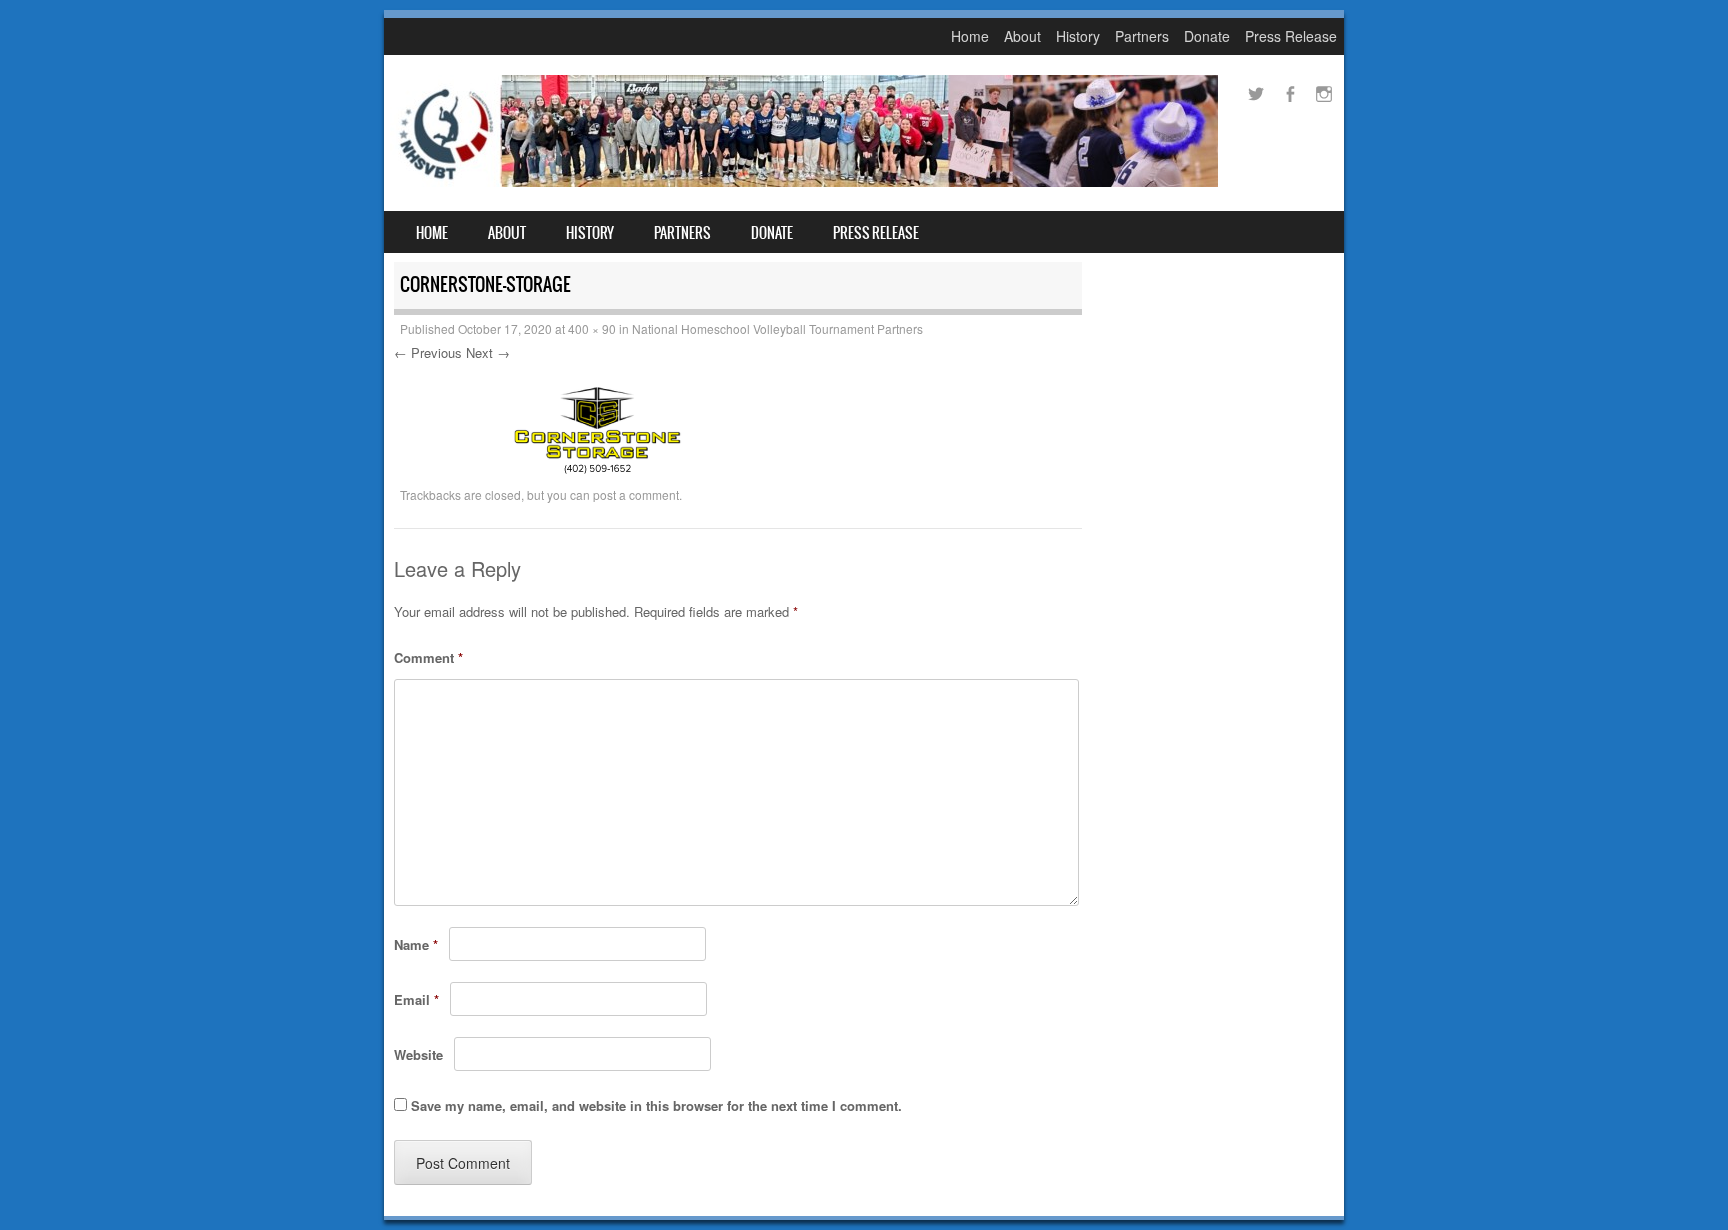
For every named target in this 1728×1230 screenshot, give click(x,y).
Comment (428, 657)
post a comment (636, 494)
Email (416, 999)
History (1078, 36)
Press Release (1291, 36)
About (1022, 36)
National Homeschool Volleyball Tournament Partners (777, 328)
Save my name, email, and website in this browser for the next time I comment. (656, 1105)
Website (418, 1054)
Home (970, 36)
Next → (488, 352)
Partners (1142, 36)
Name (416, 944)
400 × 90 (592, 328)
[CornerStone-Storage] (600, 471)
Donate (1207, 36)
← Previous (428, 352)
